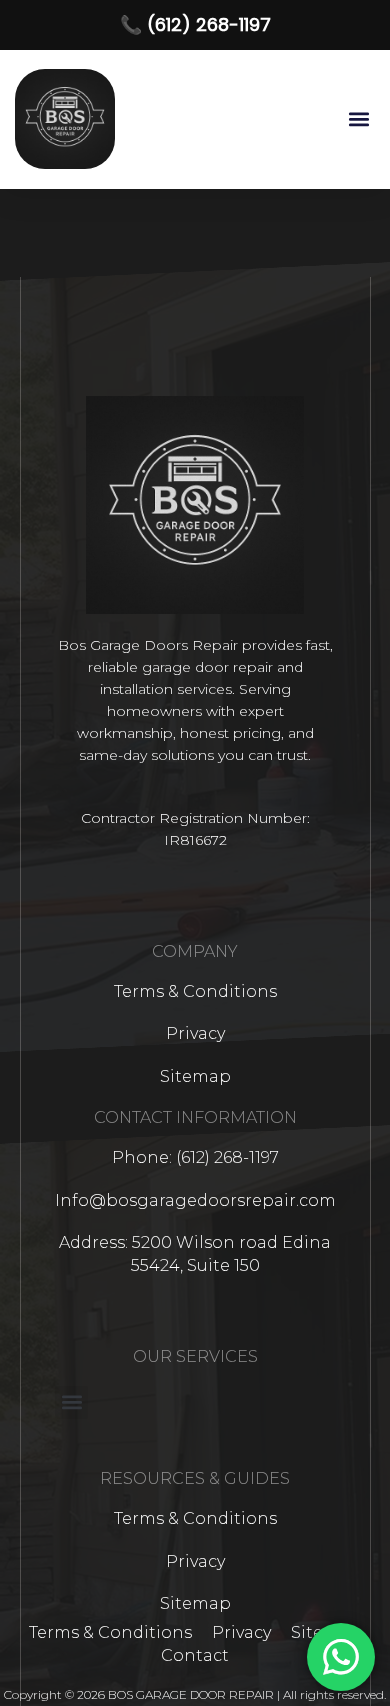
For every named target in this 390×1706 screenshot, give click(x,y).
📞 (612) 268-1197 (195, 24)
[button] (358, 119)
